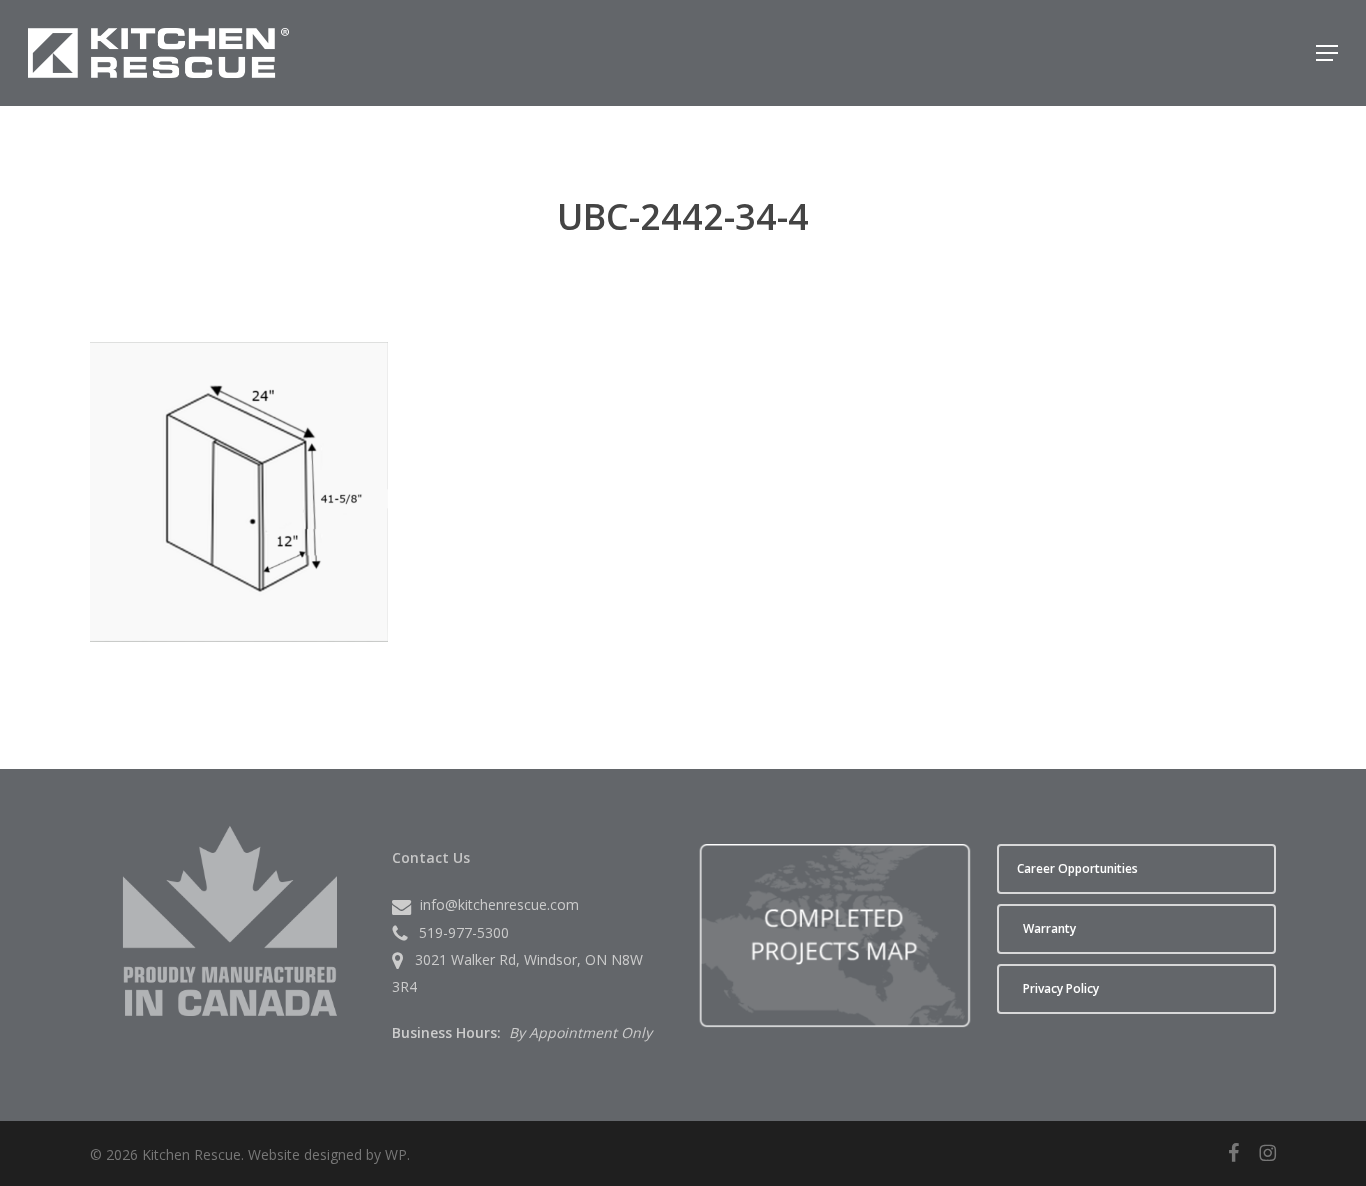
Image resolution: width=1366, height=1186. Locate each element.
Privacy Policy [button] (1061, 988)
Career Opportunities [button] (1077, 868)
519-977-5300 (464, 932)
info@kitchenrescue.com (499, 904)
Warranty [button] (1049, 928)
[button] (1327, 53)
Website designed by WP (327, 1154)
